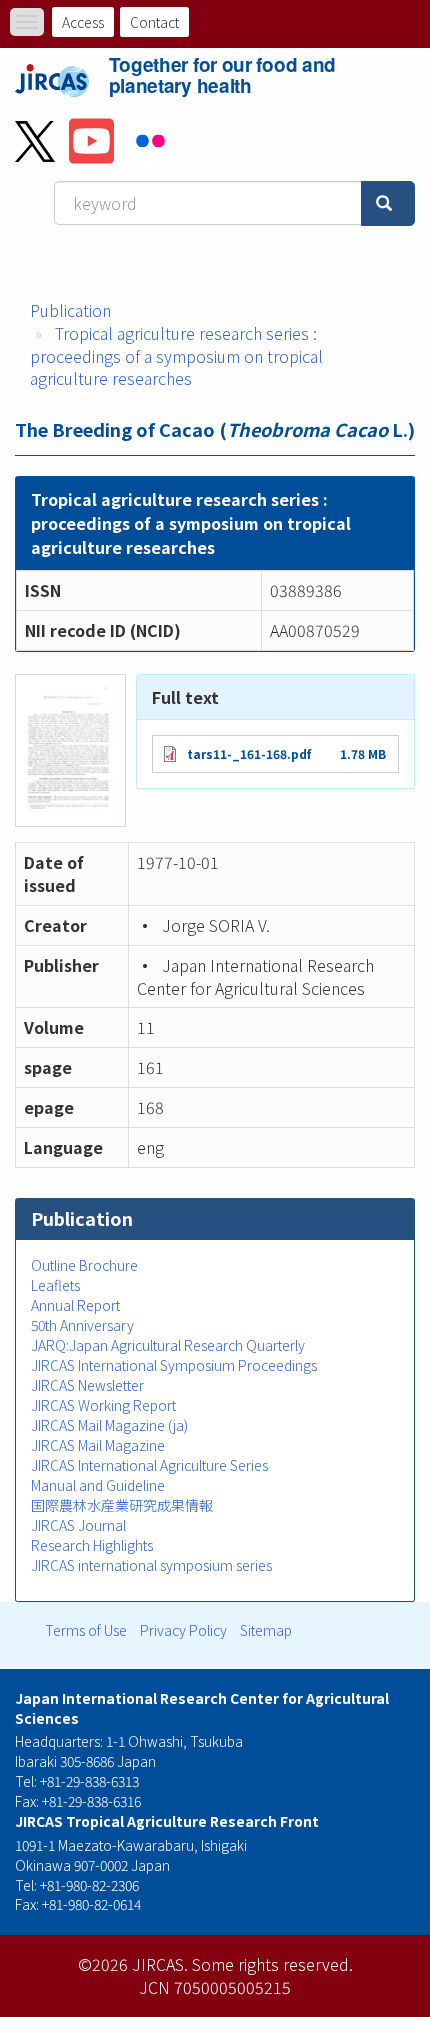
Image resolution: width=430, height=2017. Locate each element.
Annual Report (75, 1305)
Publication (70, 310)
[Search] (388, 203)
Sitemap (266, 1630)
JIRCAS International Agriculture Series (149, 1465)
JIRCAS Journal (78, 1525)
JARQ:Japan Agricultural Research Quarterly (168, 1345)
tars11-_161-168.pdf (249, 753)
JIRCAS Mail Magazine (98, 1445)
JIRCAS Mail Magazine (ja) (109, 1425)
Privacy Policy (183, 1630)
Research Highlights (92, 1545)
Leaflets (55, 1285)
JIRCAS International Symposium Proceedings (174, 1365)
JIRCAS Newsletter (87, 1385)
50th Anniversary (82, 1325)
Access (83, 22)
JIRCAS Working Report (103, 1405)
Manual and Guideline (98, 1485)
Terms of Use (86, 1630)
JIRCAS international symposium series (151, 1565)
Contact (154, 22)
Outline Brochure (84, 1265)
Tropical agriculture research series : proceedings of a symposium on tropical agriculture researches (176, 356)
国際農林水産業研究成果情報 (122, 1505)
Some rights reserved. (272, 1964)
